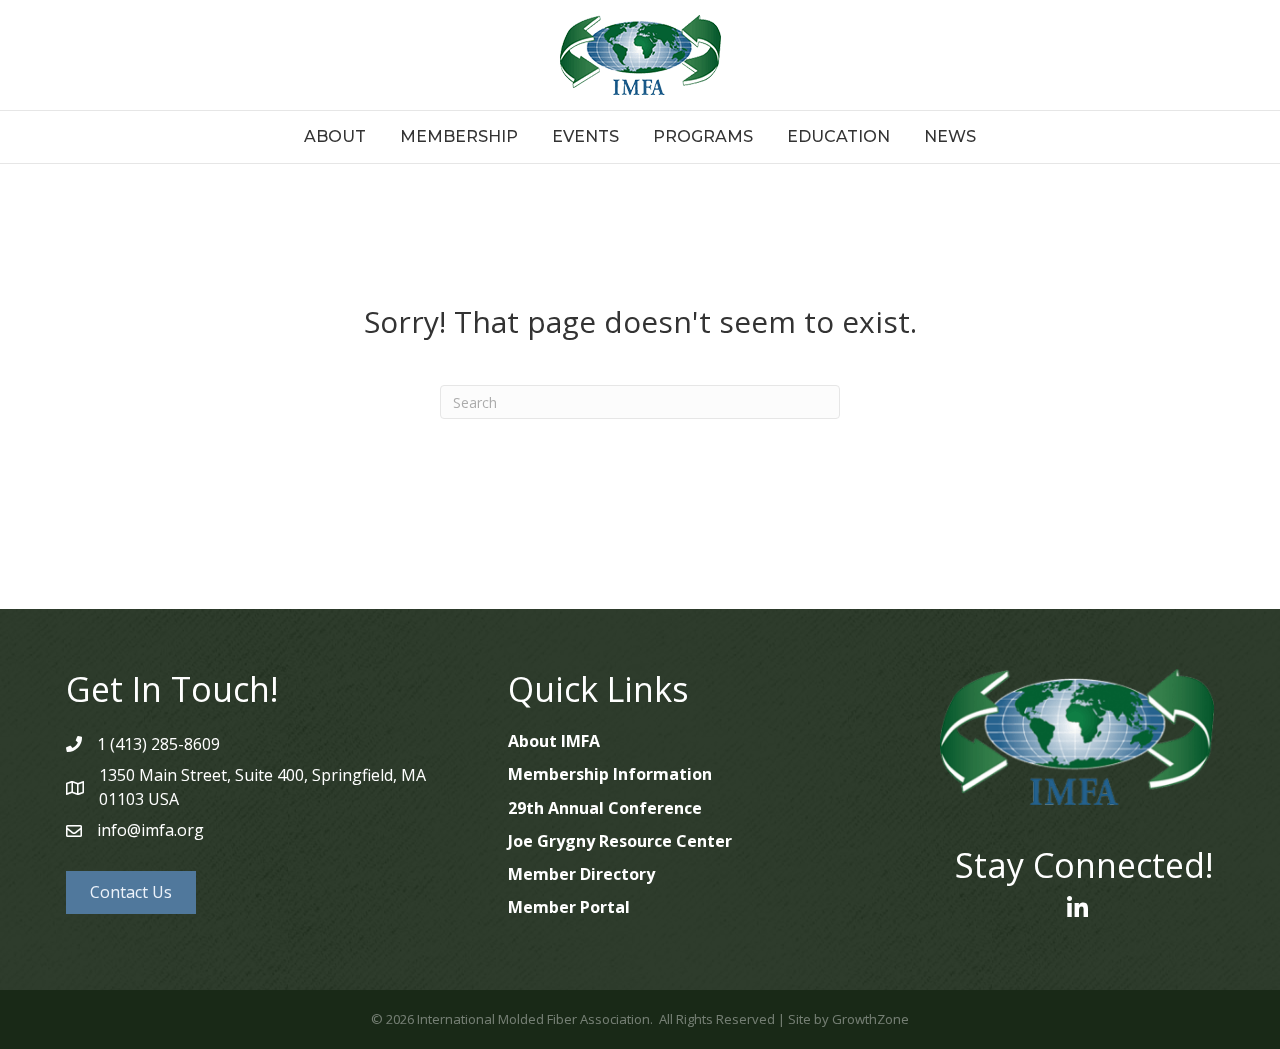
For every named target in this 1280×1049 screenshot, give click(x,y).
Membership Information (610, 774)
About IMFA (554, 741)
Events (585, 136)
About (335, 136)
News (950, 136)
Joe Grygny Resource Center (620, 841)
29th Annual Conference (605, 808)
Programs (703, 136)
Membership (459, 136)
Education (838, 136)
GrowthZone (870, 1019)
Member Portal (569, 907)
